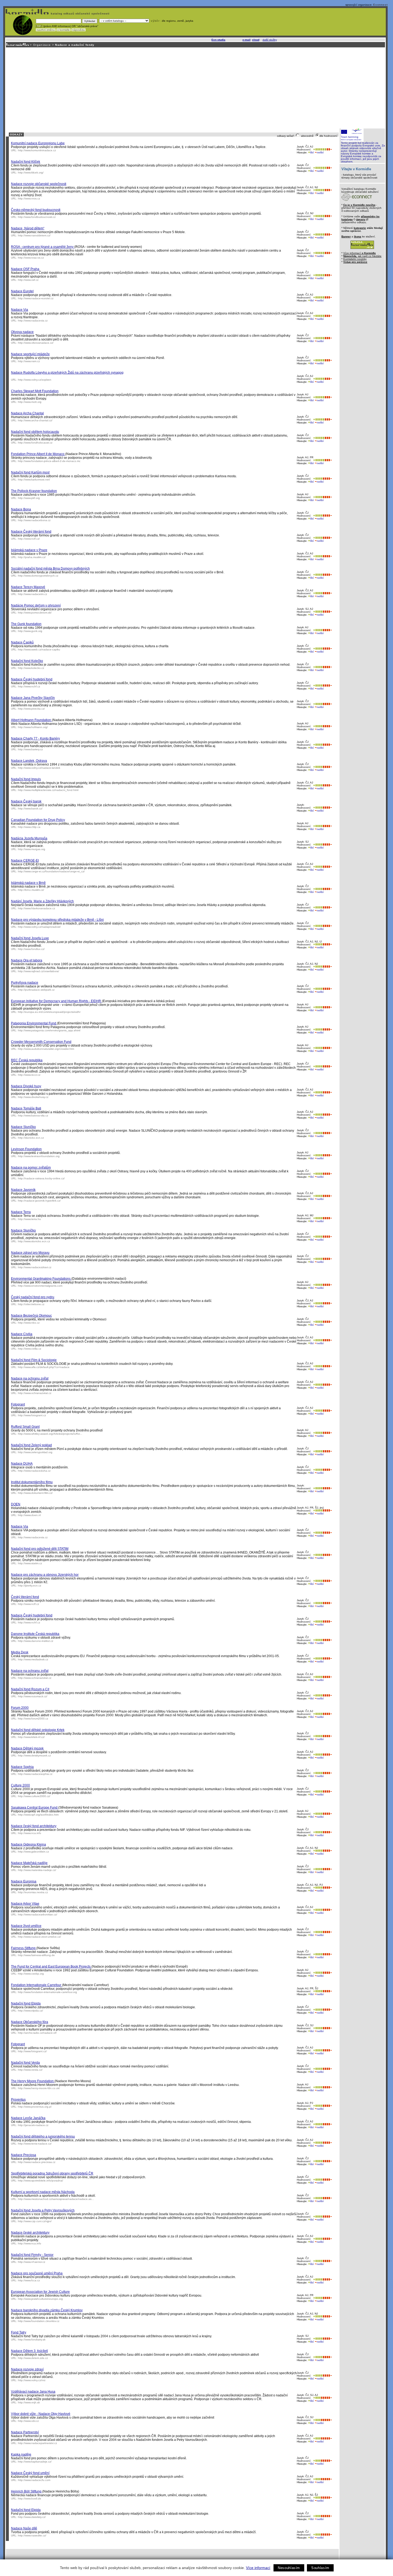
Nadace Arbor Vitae (25, 1904)
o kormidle (63, 30)
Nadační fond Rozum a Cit (30, 1689)
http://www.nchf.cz (29, 686)
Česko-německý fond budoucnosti (36, 210)
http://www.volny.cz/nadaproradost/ (39, 927)
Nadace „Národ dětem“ (28, 228)
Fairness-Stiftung (24, 1948)
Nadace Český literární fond (31, 532)
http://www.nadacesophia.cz (35, 1774)
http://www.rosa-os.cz (31, 258)
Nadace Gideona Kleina (28, 1844)
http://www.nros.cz (29, 198)
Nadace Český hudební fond (32, 679)
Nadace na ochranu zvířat (30, 1378)
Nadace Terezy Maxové (28, 587)
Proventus (18, 2100)
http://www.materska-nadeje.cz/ (37, 1870)
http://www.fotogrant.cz (32, 1415)
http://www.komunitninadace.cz (37, 150)
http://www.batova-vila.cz (33, 1115)
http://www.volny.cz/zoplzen (35, 380)
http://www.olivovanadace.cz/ (36, 343)
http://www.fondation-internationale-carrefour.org (47, 1992)
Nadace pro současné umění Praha (37, 2273)
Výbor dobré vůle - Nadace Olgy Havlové (41, 2414)
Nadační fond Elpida (26, 2003)
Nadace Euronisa (24, 1881)
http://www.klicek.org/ (31, 173)
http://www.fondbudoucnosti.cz (37, 217)
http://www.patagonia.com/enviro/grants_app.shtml (49, 1030)
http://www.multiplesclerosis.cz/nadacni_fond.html (48, 790)
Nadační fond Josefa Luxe (30, 938)
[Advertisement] (195, 88)
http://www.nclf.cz (28, 1604)
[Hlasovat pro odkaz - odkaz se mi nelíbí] (329, 149)
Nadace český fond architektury (34, 1826)
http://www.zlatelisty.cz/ (32, 2517)
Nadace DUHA (22, 1464)
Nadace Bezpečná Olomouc (31, 1316)
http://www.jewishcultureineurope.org (40, 2299)
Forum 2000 (20, 1708)
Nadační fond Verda (25, 2063)
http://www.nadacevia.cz (33, 321)
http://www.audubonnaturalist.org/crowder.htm (46, 1049)
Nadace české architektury (30, 2233)
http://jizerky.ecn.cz (30, 1586)
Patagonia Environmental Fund (34, 1023)
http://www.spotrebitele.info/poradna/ (41, 2181)
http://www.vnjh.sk (29, 2402)
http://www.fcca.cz (29, 2280)
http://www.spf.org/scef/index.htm (38, 1815)
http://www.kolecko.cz (31, 668)
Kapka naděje (21, 2454)
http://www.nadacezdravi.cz (35, 1267)
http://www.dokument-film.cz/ (35, 1493)
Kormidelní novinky (355, 259)
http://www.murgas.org (32, 849)
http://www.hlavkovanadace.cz (36, 908)
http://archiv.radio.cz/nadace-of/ (37, 2033)
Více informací (258, 2568)
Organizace (42, 45)
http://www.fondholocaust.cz (35, 443)
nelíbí (320, 152)
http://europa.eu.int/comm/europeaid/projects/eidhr (49, 1012)
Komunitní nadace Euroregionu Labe (38, 143)
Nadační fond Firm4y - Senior (32, 2255)
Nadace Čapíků (22, 642)
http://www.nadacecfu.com (34, 2480)
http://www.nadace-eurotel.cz (36, 298)
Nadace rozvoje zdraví (27, 2369)
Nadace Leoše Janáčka (28, 2118)
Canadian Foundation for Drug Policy (38, 820)
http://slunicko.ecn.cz (31, 1138)
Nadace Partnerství (25, 2432)
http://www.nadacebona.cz (34, 520)
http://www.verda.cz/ (30, 2070)
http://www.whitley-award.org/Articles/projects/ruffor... (50, 1434)
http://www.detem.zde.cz (33, 2358)
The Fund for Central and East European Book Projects (51, 1967)
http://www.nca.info (30, 1833)
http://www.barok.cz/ (30, 808)
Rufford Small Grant (25, 1427)
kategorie (360, 228)
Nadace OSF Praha (25, 269)
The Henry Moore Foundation (33, 2081)
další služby (270, 40)
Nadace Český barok (26, 801)
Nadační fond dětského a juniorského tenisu (43, 2136)
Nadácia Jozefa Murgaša (29, 838)
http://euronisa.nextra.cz (33, 1892)
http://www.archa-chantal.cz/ (35, 420)
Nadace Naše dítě (24, 2528)
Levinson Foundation (26, 1149)
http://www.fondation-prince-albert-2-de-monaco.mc (49, 461)
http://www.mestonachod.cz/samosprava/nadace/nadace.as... (56, 2199)
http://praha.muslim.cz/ (32, 557)
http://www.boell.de (30, 2499)
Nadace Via (20, 310)
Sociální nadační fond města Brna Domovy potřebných (50, 569)
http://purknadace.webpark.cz (36, 990)
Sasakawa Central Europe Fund (35, 1808)
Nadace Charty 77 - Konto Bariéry (35, 738)
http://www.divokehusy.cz (33, 1097)
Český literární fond (25, 1597)
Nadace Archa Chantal (27, 413)
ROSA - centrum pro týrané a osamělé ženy (43, 247)
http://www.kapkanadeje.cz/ (35, 2462)
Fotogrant (18, 1404)
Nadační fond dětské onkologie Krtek (38, 1730)
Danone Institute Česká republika (35, 1634)
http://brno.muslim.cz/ (31, 890)
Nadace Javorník (23, 1190)
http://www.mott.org (30, 402)
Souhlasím (320, 2568)
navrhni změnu (46, 30)
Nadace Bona (21, 509)
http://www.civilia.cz (30, 1349)
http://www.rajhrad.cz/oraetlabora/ (38, 971)
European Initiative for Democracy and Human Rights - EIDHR (56, 1001)
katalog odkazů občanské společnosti (80, 14)
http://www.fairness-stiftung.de (36, 1955)
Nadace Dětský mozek (27, 1748)
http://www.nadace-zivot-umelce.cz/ (39, 1937)
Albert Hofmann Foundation (31, 720)
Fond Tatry (19, 2332)
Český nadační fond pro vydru (33, 1297)
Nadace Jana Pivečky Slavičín (33, 698)
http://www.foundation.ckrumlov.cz (39, 2321)
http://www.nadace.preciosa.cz (37, 2162)
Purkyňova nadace (25, 983)
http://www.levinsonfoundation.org (39, 1156)
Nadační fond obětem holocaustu (35, 432)
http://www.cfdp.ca (29, 827)
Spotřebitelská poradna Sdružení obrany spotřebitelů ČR (52, 2173)
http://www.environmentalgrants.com (40, 1286)
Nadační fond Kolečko (27, 661)
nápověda (78, 30)
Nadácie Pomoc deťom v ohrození (36, 605)
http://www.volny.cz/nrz (32, 2380)
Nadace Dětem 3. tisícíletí (29, 2351)
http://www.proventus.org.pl (35, 2107)
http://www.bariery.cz (30, 749)
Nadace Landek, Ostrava (29, 761)
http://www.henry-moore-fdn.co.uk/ (39, 2088)
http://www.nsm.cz (29, 361)
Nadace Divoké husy (26, 1086)
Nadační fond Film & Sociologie (34, 1360)
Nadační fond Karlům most (30, 472)
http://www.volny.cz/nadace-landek (39, 768)
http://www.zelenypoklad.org (35, 1452)
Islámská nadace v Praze (29, 550)
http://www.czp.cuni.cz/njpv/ (35, 2221)
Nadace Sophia (22, 1767)
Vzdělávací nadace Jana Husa (33, 2392)
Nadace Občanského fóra (30, 2022)
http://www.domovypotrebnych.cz (38, 576)
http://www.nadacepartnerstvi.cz (37, 2443)
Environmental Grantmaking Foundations (41, 1279)
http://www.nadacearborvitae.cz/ (38, 1914)
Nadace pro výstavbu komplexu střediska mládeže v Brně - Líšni (57, 920)
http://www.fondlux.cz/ (31, 949)
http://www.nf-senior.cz (32, 2262)
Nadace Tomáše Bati (26, 1108)
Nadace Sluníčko (23, 1127)
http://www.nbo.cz (29, 1323)
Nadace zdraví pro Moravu (30, 1253)
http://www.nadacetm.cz (32, 594)
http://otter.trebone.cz (31, 1304)
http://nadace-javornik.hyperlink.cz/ (39, 1201)
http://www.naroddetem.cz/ (34, 235)
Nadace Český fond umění (30, 2473)
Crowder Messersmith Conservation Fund (41, 1042)
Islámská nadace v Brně (28, 883)
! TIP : (39, 26)
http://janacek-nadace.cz (33, 2125)
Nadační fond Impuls (26, 779)
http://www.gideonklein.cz (33, 1852)
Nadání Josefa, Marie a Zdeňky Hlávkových (42, 901)
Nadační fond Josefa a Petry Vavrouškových (43, 2210)
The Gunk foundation (26, 624)
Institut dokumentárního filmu (32, 1482)
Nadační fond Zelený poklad (31, 1445)
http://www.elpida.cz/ (30, 2011)
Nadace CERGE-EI (25, 861)
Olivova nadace (22, 332)
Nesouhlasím (289, 2568)
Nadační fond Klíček (26, 162)
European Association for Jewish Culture (40, 2292)
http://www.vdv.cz (28, 2421)
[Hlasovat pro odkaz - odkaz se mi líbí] (319, 149)
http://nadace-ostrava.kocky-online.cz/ (41, 1178)
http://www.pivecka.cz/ (31, 709)
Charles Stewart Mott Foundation (35, 391)
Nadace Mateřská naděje (29, 1863)
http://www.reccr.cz (29, 1075)
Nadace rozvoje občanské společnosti (39, 184)
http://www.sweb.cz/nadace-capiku (39, 649)
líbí (312, 152)
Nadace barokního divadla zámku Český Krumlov (47, 2310)
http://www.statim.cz (30, 1563)
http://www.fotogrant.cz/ (32, 2051)
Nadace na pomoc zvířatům (31, 1168)
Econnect (380, 5)
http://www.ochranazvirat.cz (35, 1393)
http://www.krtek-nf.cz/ (31, 1737)
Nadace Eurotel (22, 291)
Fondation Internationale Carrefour (36, 1985)
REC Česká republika (27, 1060)
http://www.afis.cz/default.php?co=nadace (44, 1367)
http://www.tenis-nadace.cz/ (35, 2144)
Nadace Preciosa (24, 2155)
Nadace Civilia (22, 1334)
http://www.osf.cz (28, 280)
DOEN (16, 1504)
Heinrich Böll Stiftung (27, 2491)
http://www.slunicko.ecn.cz (34, 1241)
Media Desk (20, 1652)
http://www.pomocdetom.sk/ (35, 613)
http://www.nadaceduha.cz (34, 1471)
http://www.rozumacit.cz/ (33, 1696)
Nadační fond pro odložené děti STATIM (40, 1549)
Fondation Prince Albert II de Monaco (38, 454)
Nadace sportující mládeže (30, 354)
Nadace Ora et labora (27, 960)
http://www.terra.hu (29, 1219)
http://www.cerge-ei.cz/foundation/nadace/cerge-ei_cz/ (51, 871)
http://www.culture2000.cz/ (34, 1796)
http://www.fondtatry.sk (32, 2340)
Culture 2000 (20, 1785)
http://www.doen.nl (29, 1515)
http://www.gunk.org (30, 631)
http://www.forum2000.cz (33, 1719)
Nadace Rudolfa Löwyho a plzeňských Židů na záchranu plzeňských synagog (67, 373)
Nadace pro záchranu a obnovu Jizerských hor (45, 1575)
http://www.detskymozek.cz (34, 1755)
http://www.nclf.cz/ (29, 539)
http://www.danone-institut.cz (36, 1641)
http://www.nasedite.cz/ (32, 2535)
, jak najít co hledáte (362, 256)
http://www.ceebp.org (31, 1974)
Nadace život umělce (26, 1926)
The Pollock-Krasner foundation (34, 491)
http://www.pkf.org (29, 498)
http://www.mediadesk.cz (33, 1659)
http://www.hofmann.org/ (33, 727)
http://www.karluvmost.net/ (34, 480)
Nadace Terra (21, 1212)
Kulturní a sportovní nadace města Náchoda (43, 2192)
